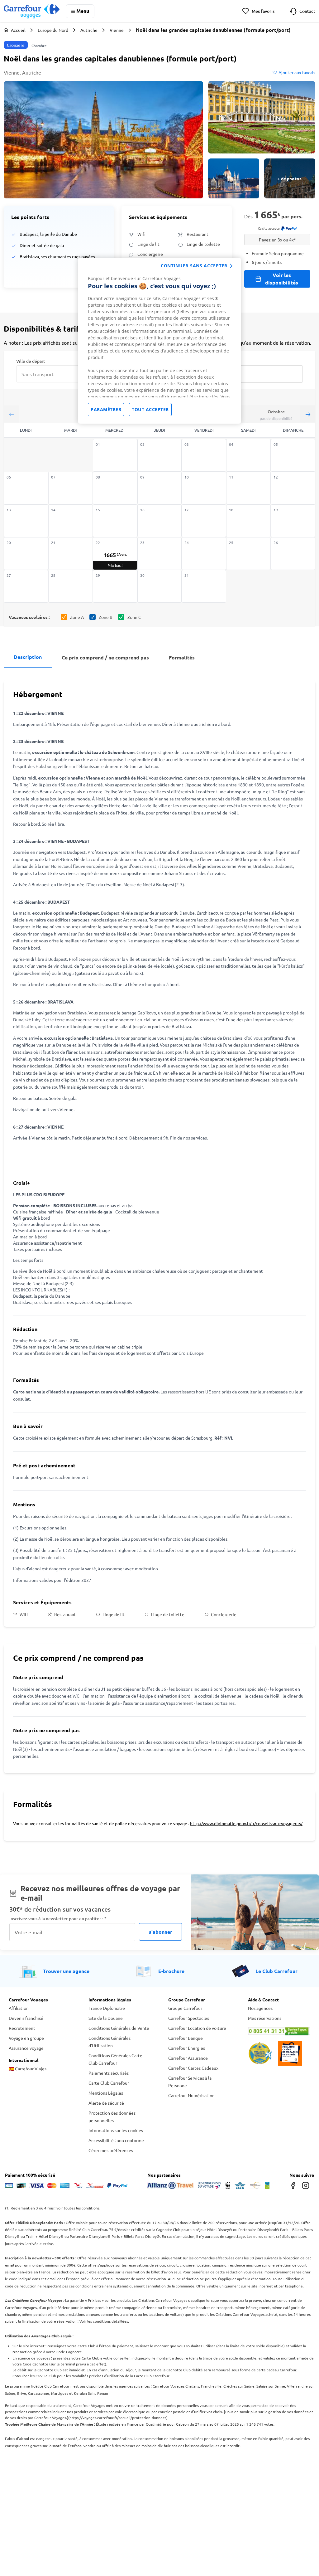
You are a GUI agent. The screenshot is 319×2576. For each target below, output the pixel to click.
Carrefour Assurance (188, 2058)
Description (28, 657)
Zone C (134, 617)
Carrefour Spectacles (189, 2018)
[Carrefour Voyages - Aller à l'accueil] (32, 11)
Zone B (106, 617)
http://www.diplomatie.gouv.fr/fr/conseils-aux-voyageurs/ (246, 1823)
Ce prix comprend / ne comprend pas (105, 657)
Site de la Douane (106, 2018)
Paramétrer (106, 409)
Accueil (18, 30)
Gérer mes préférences (111, 2150)
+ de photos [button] (290, 178)
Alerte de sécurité (106, 2103)
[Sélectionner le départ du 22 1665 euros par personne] (115, 554)
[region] (159, 341)
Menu (83, 11)
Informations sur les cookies (116, 2130)
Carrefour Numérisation (191, 2095)
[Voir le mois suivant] (308, 414)
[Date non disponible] (115, 455)
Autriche (89, 30)
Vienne (117, 30)
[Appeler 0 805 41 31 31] (279, 2031)
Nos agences (260, 2008)
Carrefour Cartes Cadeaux (193, 2068)
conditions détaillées (110, 2321)
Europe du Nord (53, 30)
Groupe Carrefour (185, 2008)
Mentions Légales (106, 2093)
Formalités (182, 657)
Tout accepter (150, 409)
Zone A (77, 617)
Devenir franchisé (26, 2018)
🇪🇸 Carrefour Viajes (28, 2068)
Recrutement (22, 2028)
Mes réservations (265, 2018)
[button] (103, 140)
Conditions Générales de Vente (119, 2028)
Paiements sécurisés (109, 2073)
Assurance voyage (26, 2048)
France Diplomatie (107, 2008)
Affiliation (19, 2008)
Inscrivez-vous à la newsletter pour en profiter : (58, 1919)
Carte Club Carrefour (109, 2083)
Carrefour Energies (187, 2048)
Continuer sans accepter (194, 266)
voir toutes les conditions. (78, 2208)
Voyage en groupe (26, 2038)
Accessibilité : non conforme (116, 2140)
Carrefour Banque (186, 2038)
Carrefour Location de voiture (197, 2028)
